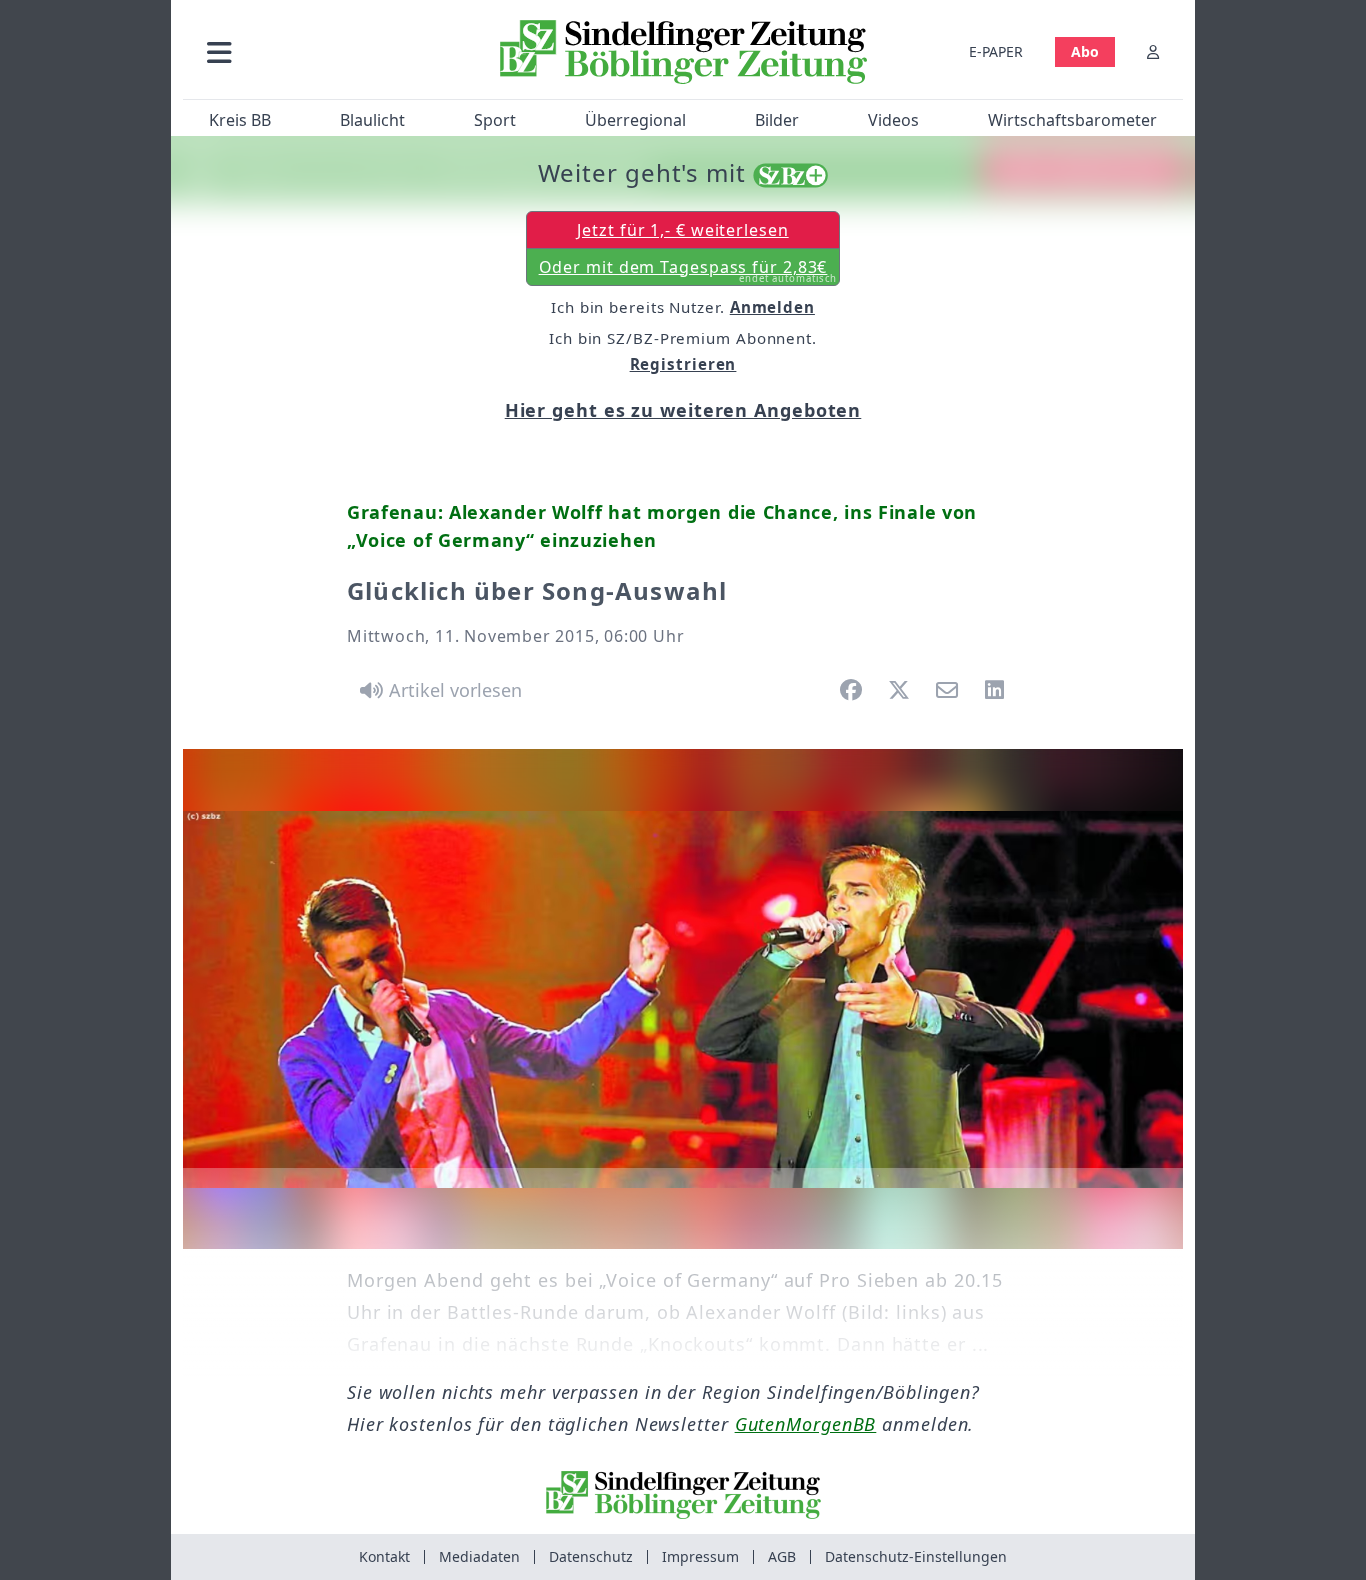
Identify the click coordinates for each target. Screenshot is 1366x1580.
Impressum (700, 1556)
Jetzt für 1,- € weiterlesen (682, 230)
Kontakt (384, 1556)
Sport (495, 120)
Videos (893, 120)
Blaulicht (372, 120)
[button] (326, 51)
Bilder (777, 120)
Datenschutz (591, 1556)
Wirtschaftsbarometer (1072, 120)
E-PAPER (996, 51)
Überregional (635, 120)
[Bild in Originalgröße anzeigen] (683, 999)
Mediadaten (479, 1556)
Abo (1085, 51)
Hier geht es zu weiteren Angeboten (683, 410)
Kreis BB (240, 120)
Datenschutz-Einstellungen (916, 1556)
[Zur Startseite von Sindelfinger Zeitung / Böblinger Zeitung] (683, 52)
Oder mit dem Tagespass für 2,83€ (688, 271)
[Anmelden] (1153, 51)
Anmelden (772, 307)
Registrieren (683, 364)
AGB (782, 1556)
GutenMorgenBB (806, 1424)
